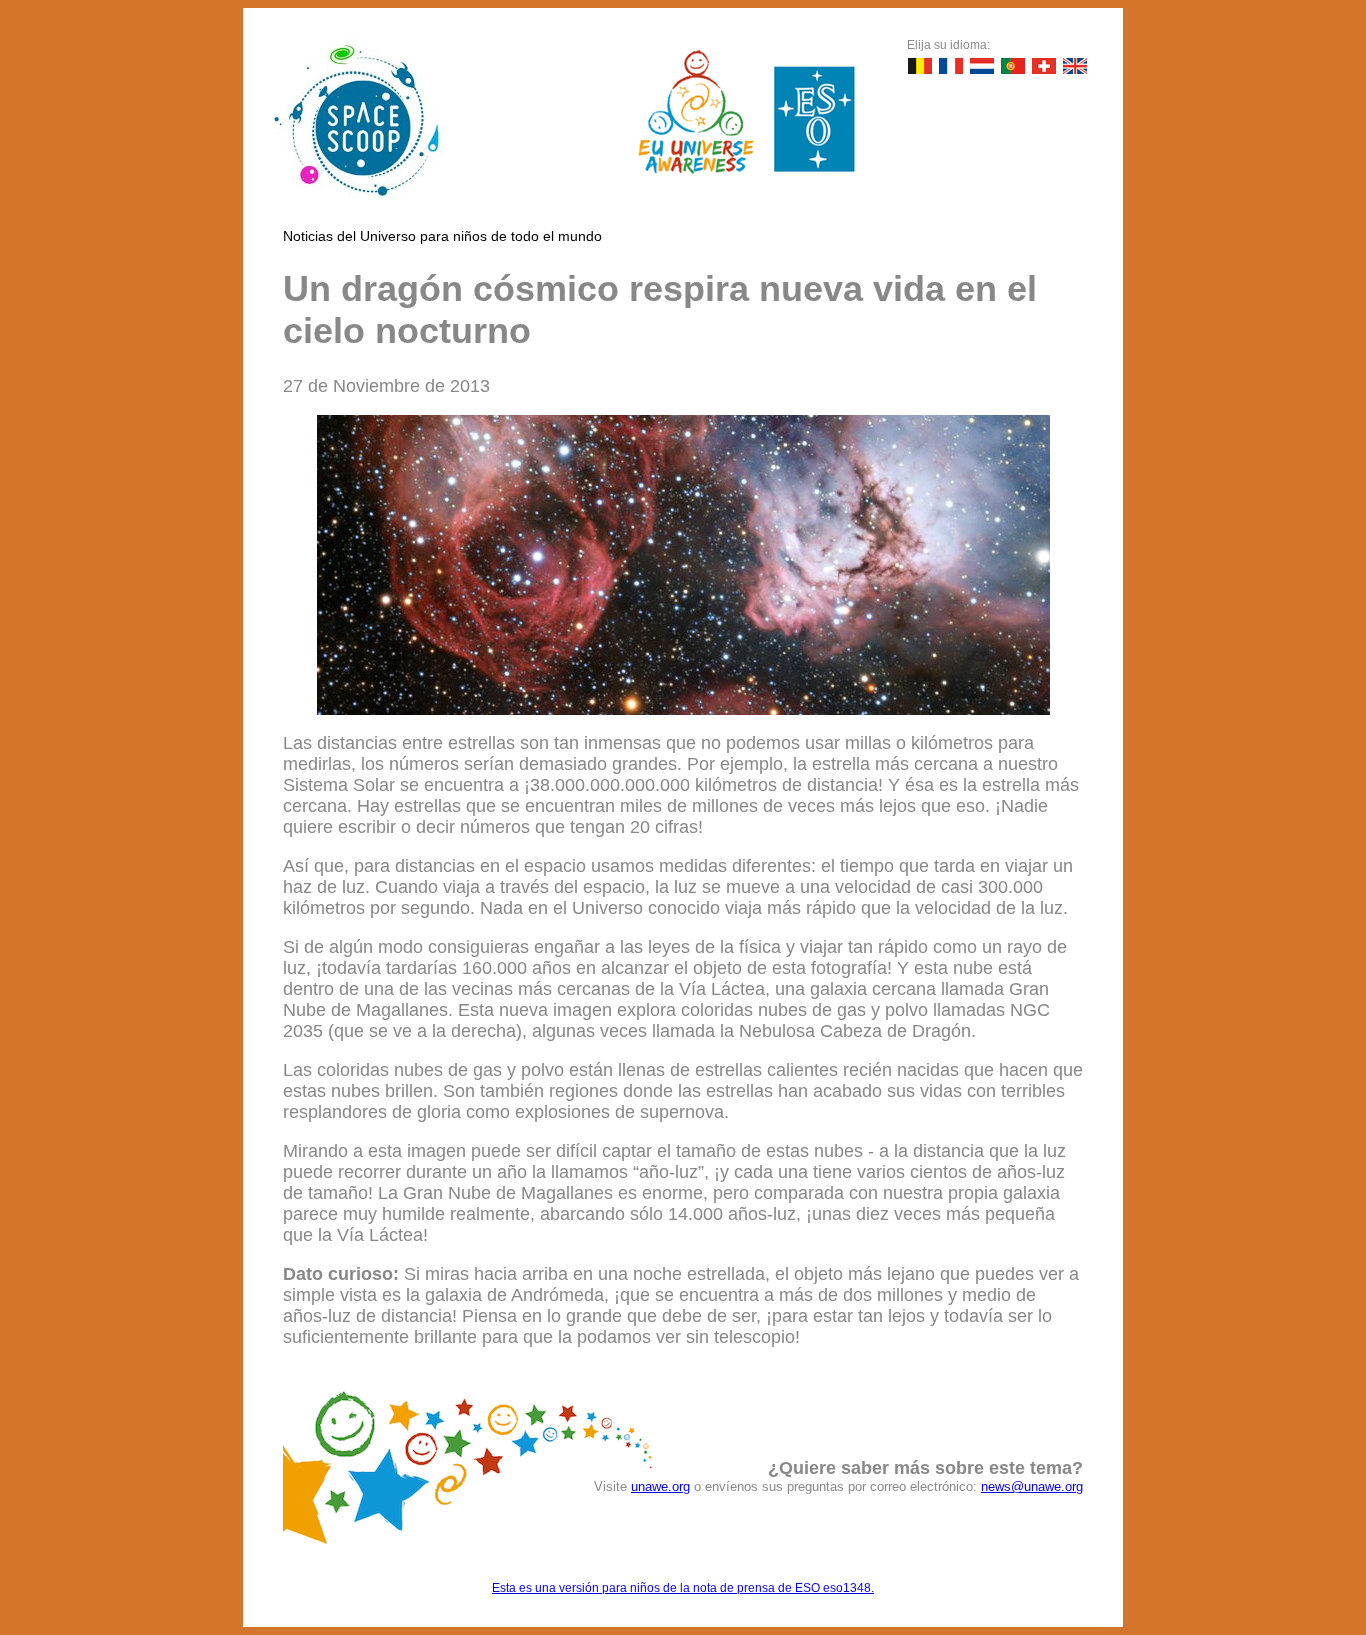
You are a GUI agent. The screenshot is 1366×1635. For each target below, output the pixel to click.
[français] (951, 66)
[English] (1075, 66)
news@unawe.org (1032, 1486)
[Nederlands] (982, 66)
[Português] (1013, 66)
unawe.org (660, 1486)
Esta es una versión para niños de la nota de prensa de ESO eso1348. (683, 1588)
